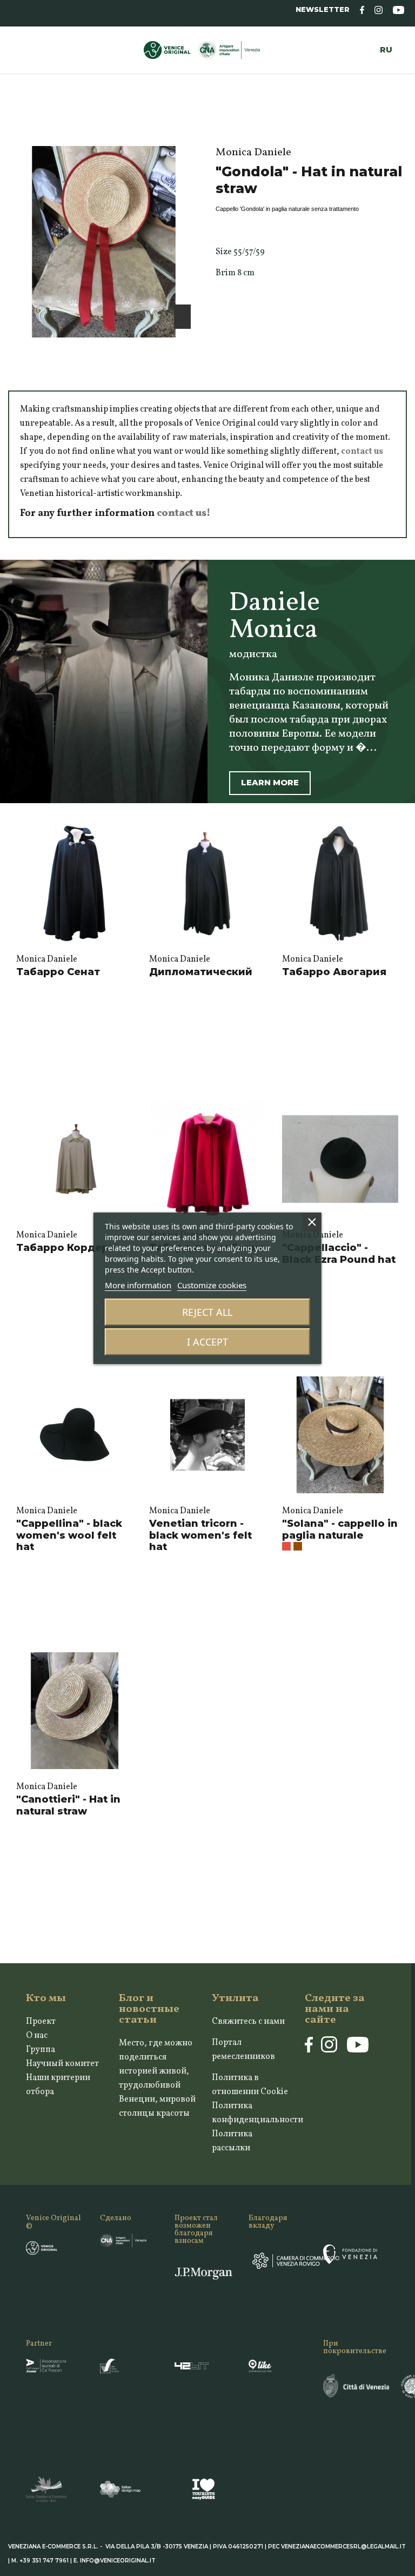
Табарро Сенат (58, 972)
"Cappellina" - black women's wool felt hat (69, 1535)
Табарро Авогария (334, 972)
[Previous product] (390, 125)
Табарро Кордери (66, 1248)
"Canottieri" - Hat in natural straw (68, 1805)
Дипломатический (201, 972)
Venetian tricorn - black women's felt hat (200, 1535)
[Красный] (286, 1546)
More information (138, 1285)
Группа (41, 2050)
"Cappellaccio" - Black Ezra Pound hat (339, 1254)
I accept (207, 1342)
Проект (41, 2022)
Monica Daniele (47, 959)
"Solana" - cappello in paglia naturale (340, 1529)
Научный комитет (62, 2064)
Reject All (207, 1312)
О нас (37, 2036)
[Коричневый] (298, 1546)
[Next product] (402, 125)
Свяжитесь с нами (248, 2022)
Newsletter (323, 9)
